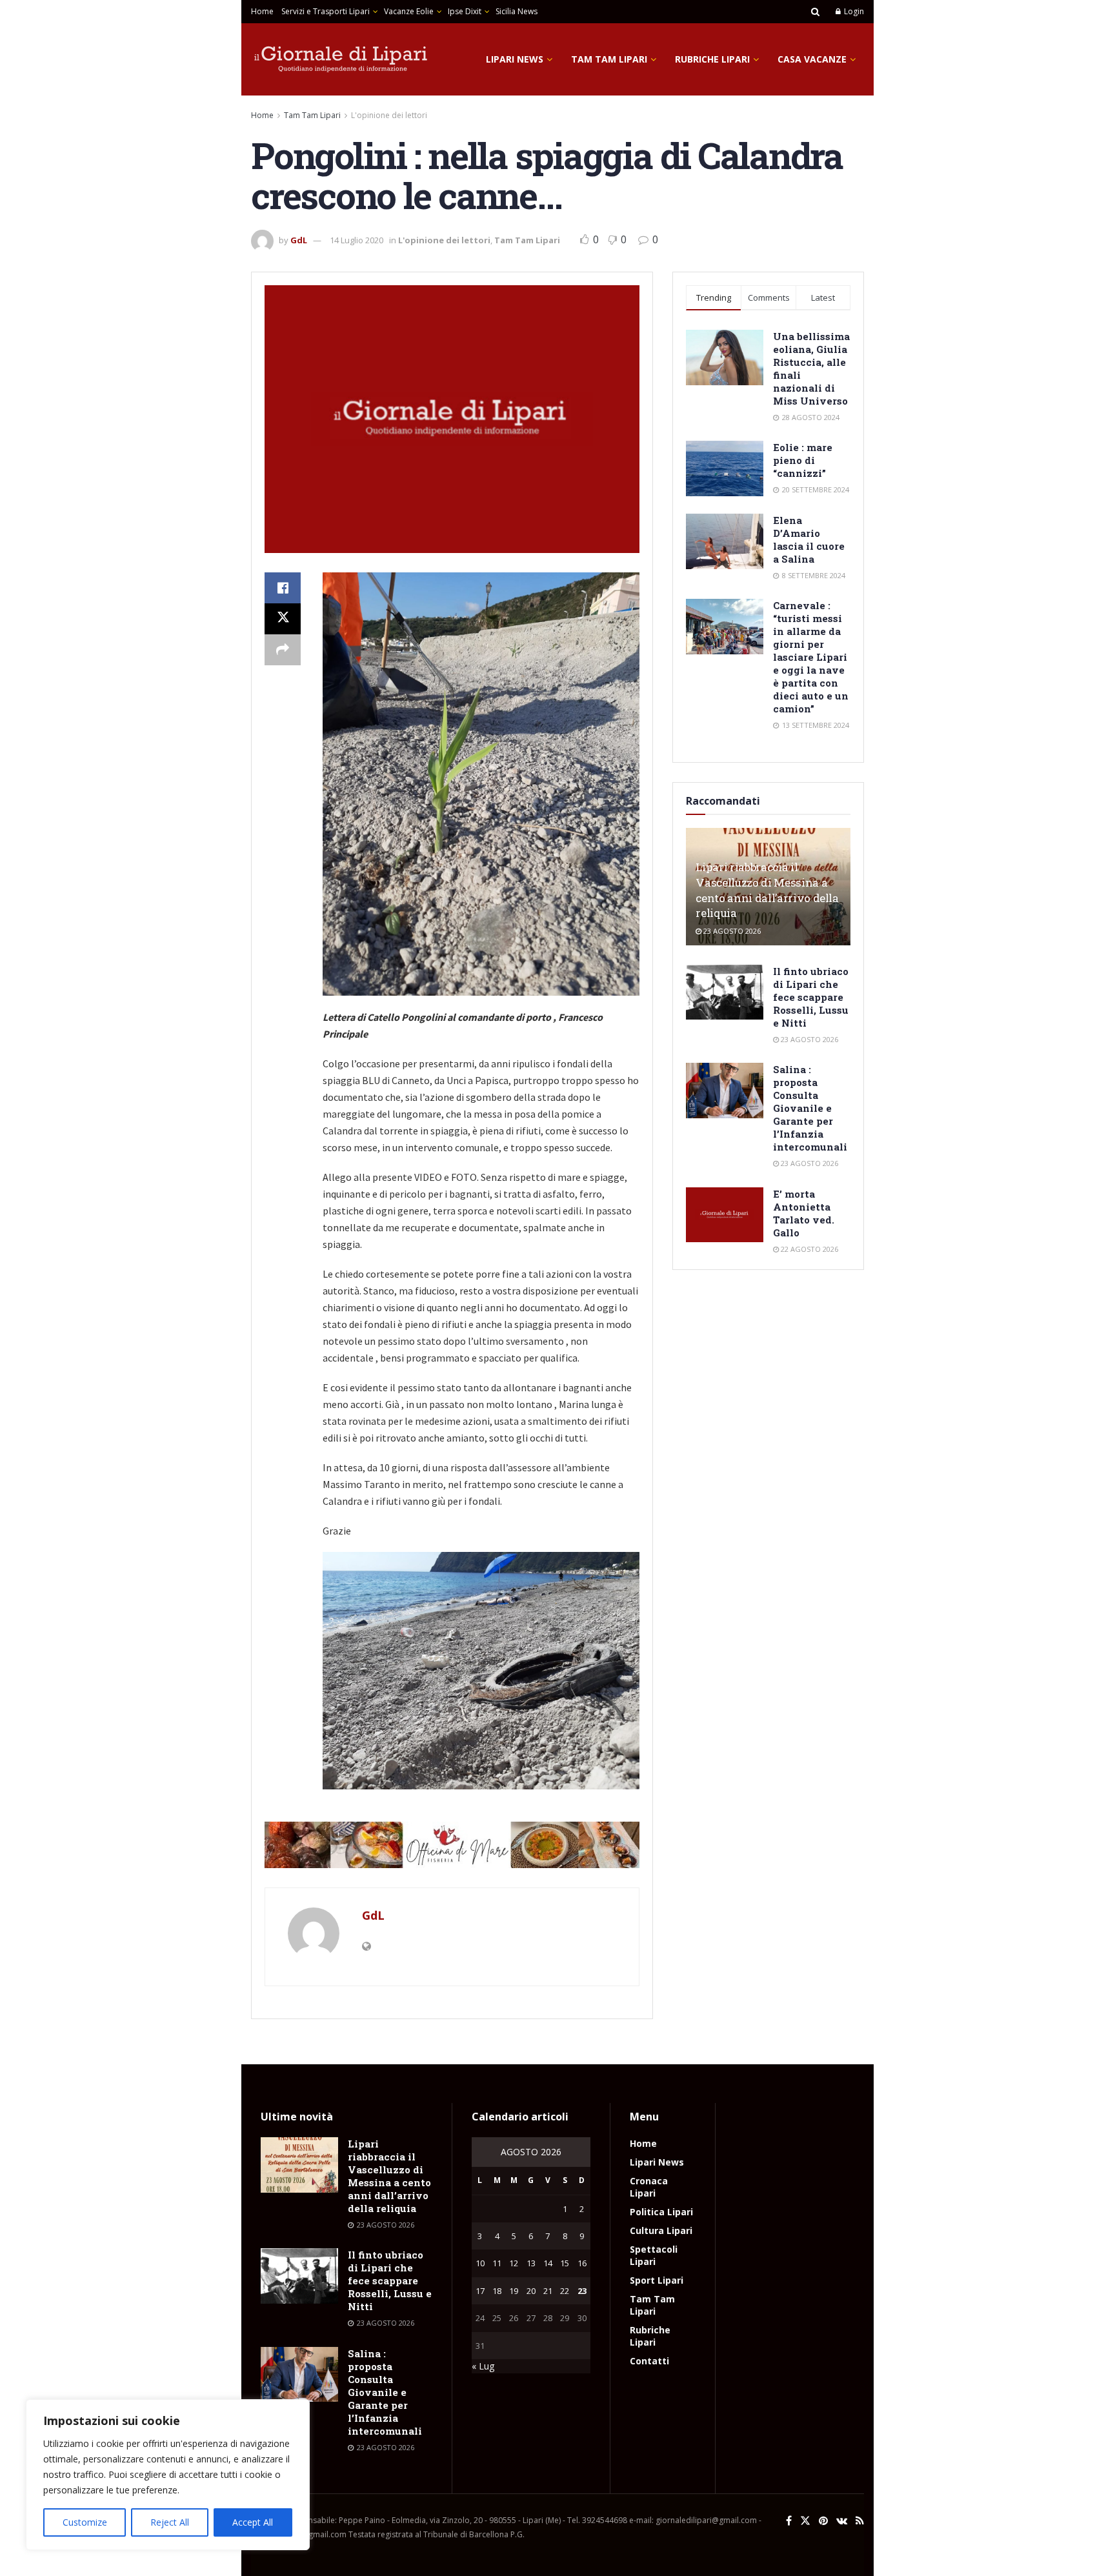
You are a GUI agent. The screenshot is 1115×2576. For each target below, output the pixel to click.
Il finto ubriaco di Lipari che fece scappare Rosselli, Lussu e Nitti (811, 997)
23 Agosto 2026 (731, 931)
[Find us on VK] (842, 2521)
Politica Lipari (661, 2212)
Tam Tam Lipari (609, 59)
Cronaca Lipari (649, 2187)
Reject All (170, 2522)
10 (480, 2263)
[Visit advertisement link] (452, 1845)
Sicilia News (517, 11)
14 (548, 2263)
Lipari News (515, 59)
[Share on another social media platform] (283, 650)
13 (531, 2263)
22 (565, 2291)
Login (853, 11)
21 (548, 2291)
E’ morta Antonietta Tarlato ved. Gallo (804, 1213)
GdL (299, 240)
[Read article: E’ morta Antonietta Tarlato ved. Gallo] (725, 1215)
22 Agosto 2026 (809, 1249)
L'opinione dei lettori (389, 115)
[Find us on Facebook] (789, 2521)
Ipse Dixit (465, 11)
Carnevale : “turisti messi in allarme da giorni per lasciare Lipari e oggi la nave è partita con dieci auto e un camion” (811, 657)
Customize (85, 2522)
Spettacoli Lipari (654, 2255)
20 (531, 2291)
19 (514, 2291)
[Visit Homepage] (341, 59)
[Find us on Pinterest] (823, 2521)
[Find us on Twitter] (805, 2521)
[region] (168, 2475)
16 (582, 2263)
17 (480, 2291)
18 (497, 2291)
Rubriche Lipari (712, 59)
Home (262, 11)
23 (582, 2291)
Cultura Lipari (661, 2230)
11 (497, 2263)
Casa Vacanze (812, 59)
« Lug (483, 2366)
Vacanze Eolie (409, 11)
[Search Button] (815, 12)
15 (565, 2263)
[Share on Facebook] (283, 588)
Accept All (253, 2522)
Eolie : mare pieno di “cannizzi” (803, 460)
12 (514, 2263)
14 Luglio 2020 (357, 240)
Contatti (649, 2361)
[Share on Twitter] (283, 619)
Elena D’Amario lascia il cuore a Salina (809, 539)
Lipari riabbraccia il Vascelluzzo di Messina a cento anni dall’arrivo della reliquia (767, 890)
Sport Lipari (657, 2280)
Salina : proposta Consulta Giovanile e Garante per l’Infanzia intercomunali (810, 1108)
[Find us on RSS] (860, 2521)
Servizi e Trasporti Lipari (326, 11)
